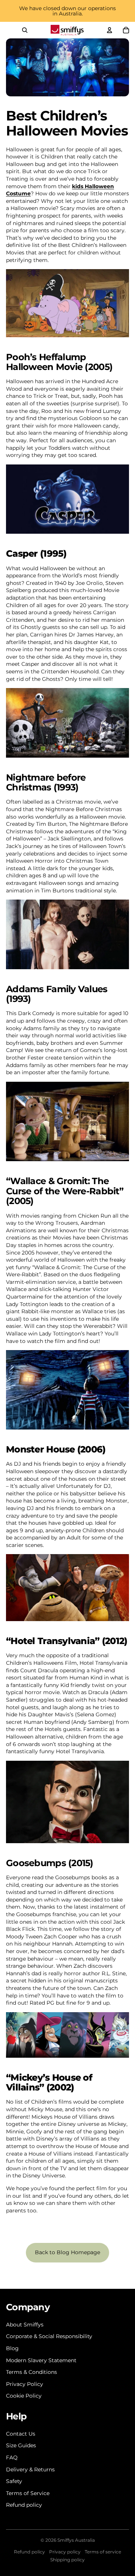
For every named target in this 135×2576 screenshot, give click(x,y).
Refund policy (24, 2505)
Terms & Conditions (31, 2372)
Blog (12, 2348)
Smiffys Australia (76, 2540)
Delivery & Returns (30, 2469)
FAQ (12, 2457)
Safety (14, 2481)
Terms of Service (28, 2493)
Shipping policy (67, 2560)
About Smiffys (25, 2325)
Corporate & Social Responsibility (49, 2336)
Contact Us (21, 2434)
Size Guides (21, 2445)
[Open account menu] (109, 30)
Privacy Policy (25, 2384)
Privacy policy (65, 2552)
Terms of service (103, 2552)
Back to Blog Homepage (67, 2252)
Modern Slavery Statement (41, 2360)
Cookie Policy (24, 2396)
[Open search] (25, 30)
